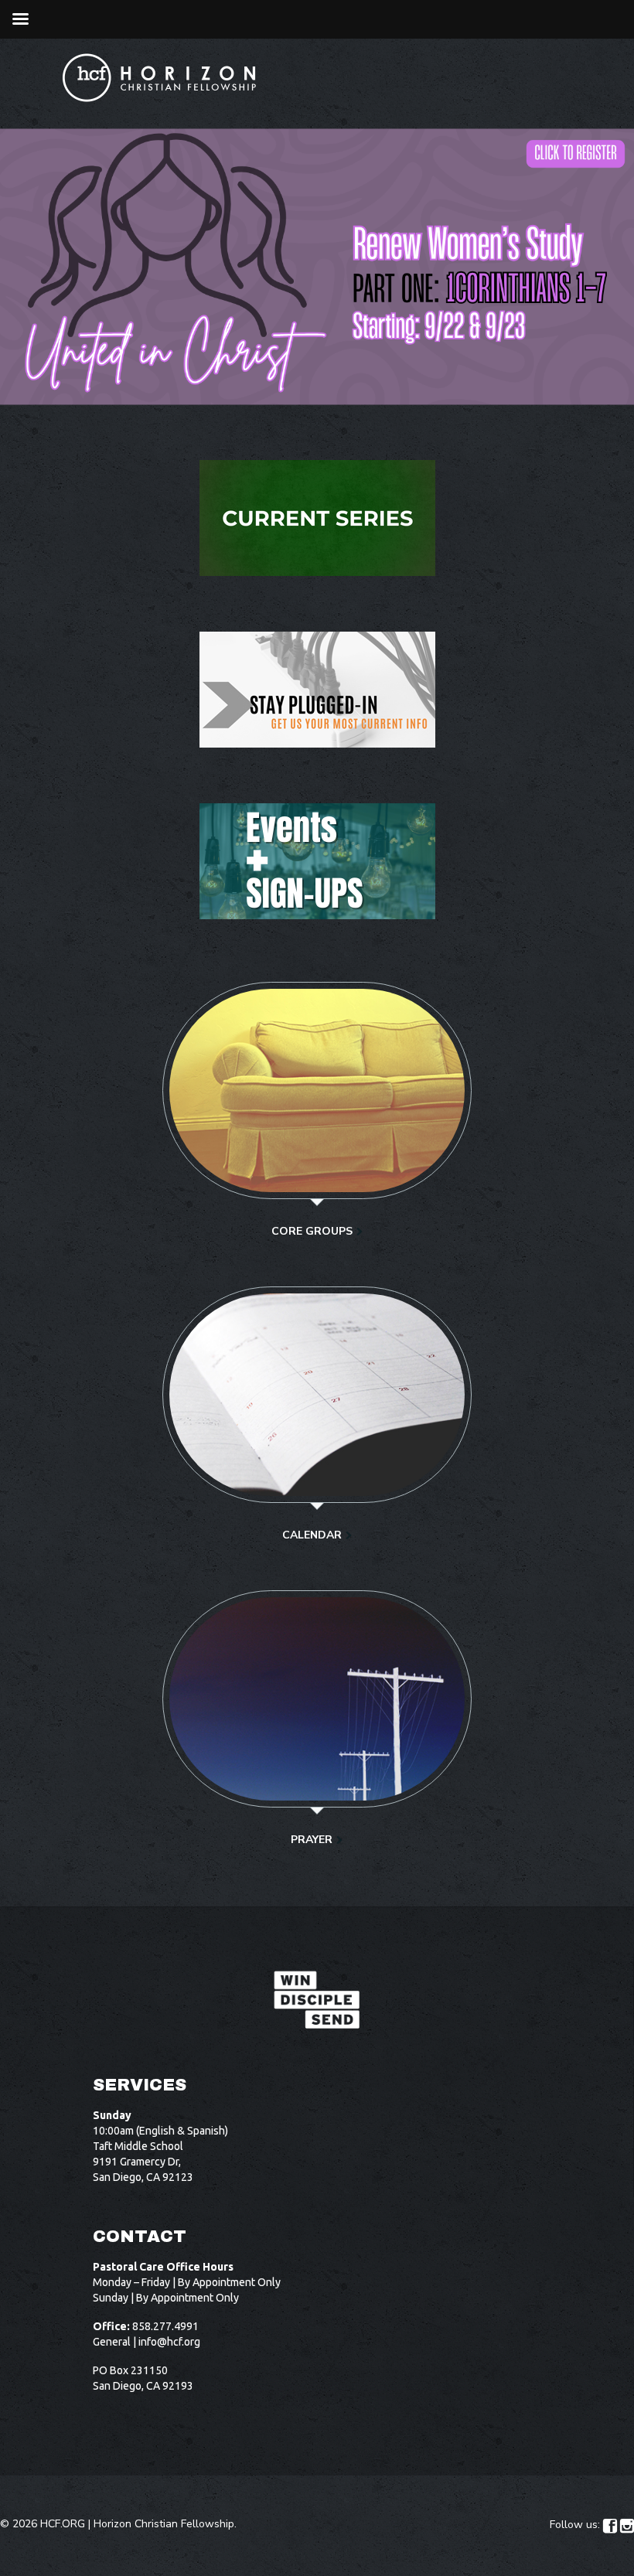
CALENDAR (312, 1535)
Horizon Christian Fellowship (164, 2524)
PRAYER (312, 1840)
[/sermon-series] (317, 518)
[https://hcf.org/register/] (317, 690)
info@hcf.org (169, 2342)
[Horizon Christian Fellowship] (160, 78)
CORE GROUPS (312, 1231)
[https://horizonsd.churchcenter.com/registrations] (317, 861)
